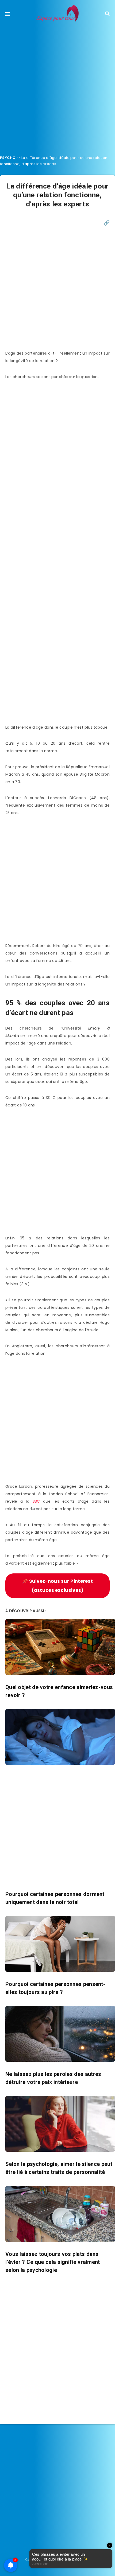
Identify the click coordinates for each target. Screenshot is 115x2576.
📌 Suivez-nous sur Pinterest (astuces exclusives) (57, 1586)
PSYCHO (8, 158)
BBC (36, 1501)
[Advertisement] (57, 87)
